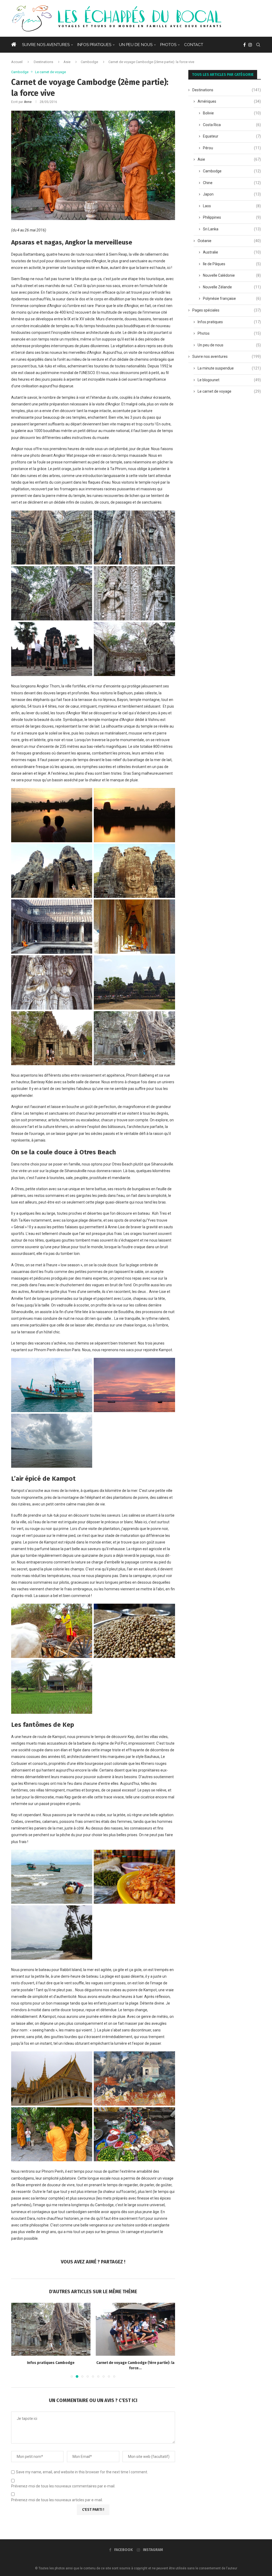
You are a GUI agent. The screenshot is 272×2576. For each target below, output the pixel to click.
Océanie (229, 241)
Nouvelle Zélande (232, 287)
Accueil (17, 62)
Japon (232, 194)
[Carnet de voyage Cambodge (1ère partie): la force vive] (51, 2329)
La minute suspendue (229, 368)
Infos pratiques (94, 45)
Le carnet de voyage (229, 391)
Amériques (229, 101)
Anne (28, 102)
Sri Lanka (232, 229)
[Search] (258, 45)
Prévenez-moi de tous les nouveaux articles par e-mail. (57, 2500)
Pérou (232, 148)
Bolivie (232, 113)
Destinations (43, 62)
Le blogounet (229, 380)
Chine (232, 183)
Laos (232, 206)
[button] (18, 2340)
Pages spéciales (227, 310)
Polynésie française (232, 298)
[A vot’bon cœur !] (136, 2329)
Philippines (232, 217)
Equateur (232, 136)
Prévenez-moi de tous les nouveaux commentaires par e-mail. (63, 2486)
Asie (67, 62)
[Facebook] (245, 45)
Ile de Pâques (232, 264)
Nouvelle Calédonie (232, 275)
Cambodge (89, 62)
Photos (168, 45)
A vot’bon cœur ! (135, 2363)
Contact (194, 45)
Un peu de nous (136, 45)
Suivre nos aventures (46, 45)
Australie (232, 252)
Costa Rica (232, 125)
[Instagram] (250, 45)
